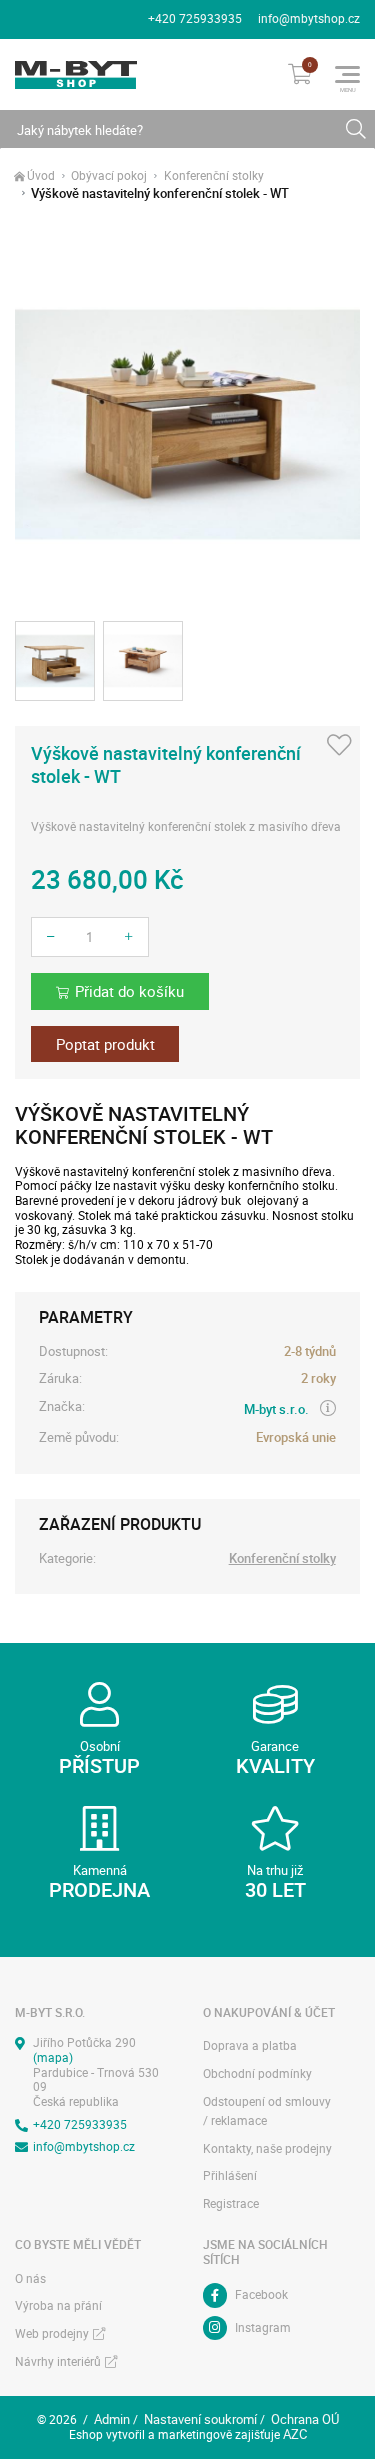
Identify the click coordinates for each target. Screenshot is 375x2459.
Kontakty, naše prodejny (267, 2148)
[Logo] (76, 75)
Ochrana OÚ (305, 2419)
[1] (355, 129)
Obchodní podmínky (257, 2073)
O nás (30, 2278)
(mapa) (53, 2057)
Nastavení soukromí (200, 2419)
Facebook (261, 2294)
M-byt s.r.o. (276, 1409)
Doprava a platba (250, 2045)
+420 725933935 (195, 18)
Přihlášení (230, 2175)
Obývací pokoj (109, 176)
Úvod (41, 176)
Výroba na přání (58, 2305)
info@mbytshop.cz (309, 18)
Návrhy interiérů (58, 2361)
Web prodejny (52, 2333)
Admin (112, 2419)
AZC (295, 2434)
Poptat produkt (105, 1044)
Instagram (263, 2327)
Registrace (231, 2203)
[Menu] (347, 74)
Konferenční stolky (214, 176)
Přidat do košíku (129, 991)
